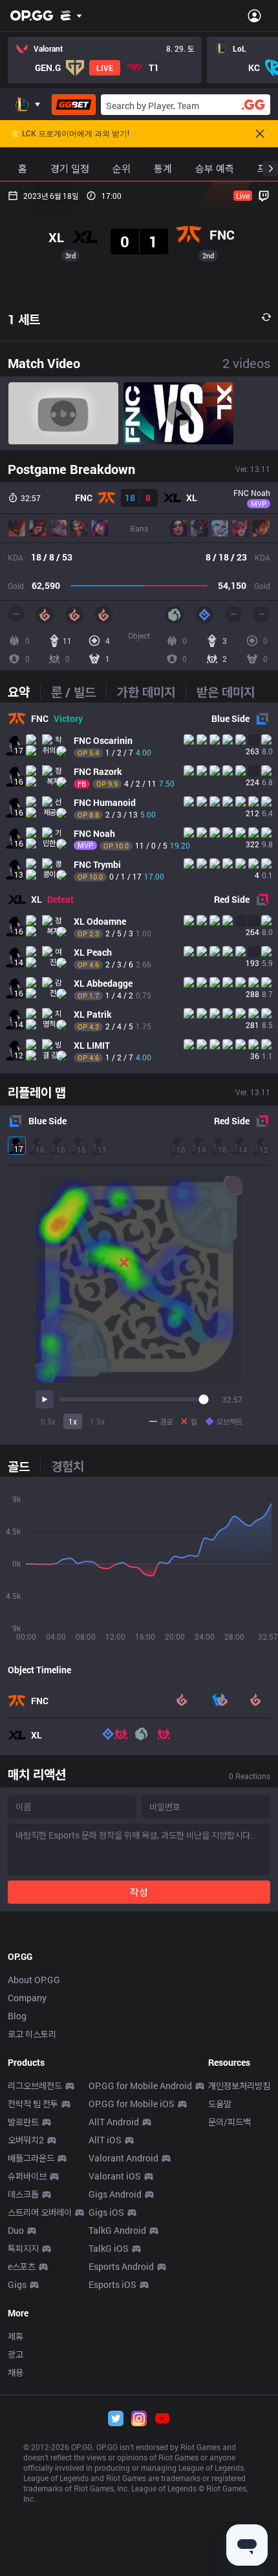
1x (73, 1421)
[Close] (260, 134)
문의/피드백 (230, 2122)
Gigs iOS (106, 2212)
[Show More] (71, 15)
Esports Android (121, 2266)
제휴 (16, 2336)
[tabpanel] (139, 888)
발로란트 (23, 2122)
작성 (139, 1892)
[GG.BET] (74, 105)
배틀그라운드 (31, 2158)
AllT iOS (105, 2140)
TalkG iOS (109, 2248)
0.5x (48, 1421)
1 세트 (24, 319)
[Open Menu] (254, 15)
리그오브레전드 (35, 2086)
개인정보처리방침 (239, 2086)
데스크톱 (23, 2194)
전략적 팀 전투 (33, 2104)
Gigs (17, 2284)
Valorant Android (123, 2158)
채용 (16, 2372)
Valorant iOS (115, 2176)
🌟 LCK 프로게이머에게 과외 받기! (70, 134)
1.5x (97, 1421)
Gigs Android (115, 2194)
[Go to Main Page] (32, 15)
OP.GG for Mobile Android (140, 2086)
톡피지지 (23, 2248)
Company (27, 1998)
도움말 (220, 2104)
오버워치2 (26, 2140)
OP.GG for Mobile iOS (132, 2104)
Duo (16, 2230)
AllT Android (114, 2122)
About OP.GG (34, 1980)
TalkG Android (117, 2230)
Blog (17, 2016)
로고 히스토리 (32, 2034)
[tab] (24, 692)
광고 (16, 2354)
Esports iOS (112, 2284)
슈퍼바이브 (27, 2176)
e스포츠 (22, 2266)
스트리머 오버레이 (40, 2212)
